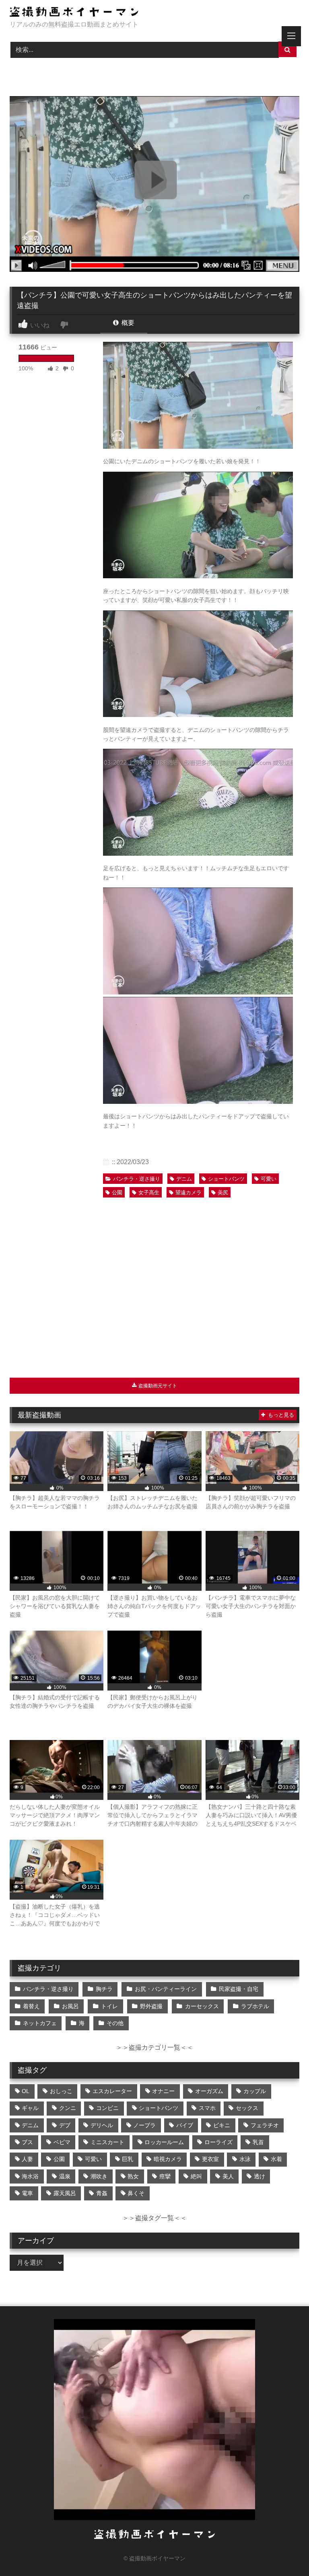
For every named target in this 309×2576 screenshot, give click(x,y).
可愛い (269, 1179)
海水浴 (30, 2176)
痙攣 (165, 2176)
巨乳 (128, 2159)
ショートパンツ (226, 1179)
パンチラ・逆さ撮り (137, 1179)
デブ (65, 2125)
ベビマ (62, 2142)
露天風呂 (65, 2193)
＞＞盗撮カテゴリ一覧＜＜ (154, 2047)
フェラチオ (265, 2125)
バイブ (185, 2125)
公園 (117, 1192)
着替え (31, 2006)
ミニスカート (107, 2142)
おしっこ (61, 2091)
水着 (276, 2159)
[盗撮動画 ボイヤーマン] (154, 13)
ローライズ (218, 2142)
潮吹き (99, 2176)
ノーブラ (144, 2125)
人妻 (27, 2159)
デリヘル (102, 2125)
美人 (228, 2176)
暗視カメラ (168, 2159)
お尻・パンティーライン (166, 1989)
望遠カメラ (188, 1192)
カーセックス (202, 2006)
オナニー (163, 2091)
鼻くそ (136, 2193)
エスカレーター (112, 2091)
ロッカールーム (164, 2142)
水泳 (245, 2159)
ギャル (30, 2108)
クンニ (68, 2108)
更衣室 (210, 2159)
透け (260, 2176)
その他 (115, 2023)
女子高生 (149, 1192)
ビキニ (222, 2125)
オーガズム (209, 2091)
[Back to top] (284, 2552)
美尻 (223, 1192)
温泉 (65, 2176)
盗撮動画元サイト (157, 1386)
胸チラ (104, 1989)
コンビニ (107, 2108)
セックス (247, 2108)
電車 (27, 2193)
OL (26, 2091)
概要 (127, 323)
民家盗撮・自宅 (239, 1989)
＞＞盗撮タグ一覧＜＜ (154, 2218)
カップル (255, 2091)
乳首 (258, 2142)
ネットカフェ (40, 2023)
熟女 (133, 2176)
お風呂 (70, 2006)
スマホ (207, 2108)
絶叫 (196, 2176)
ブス (27, 2142)
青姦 (102, 2193)
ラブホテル (255, 2006)
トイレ (109, 2006)
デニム (184, 1179)
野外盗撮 (151, 2006)
